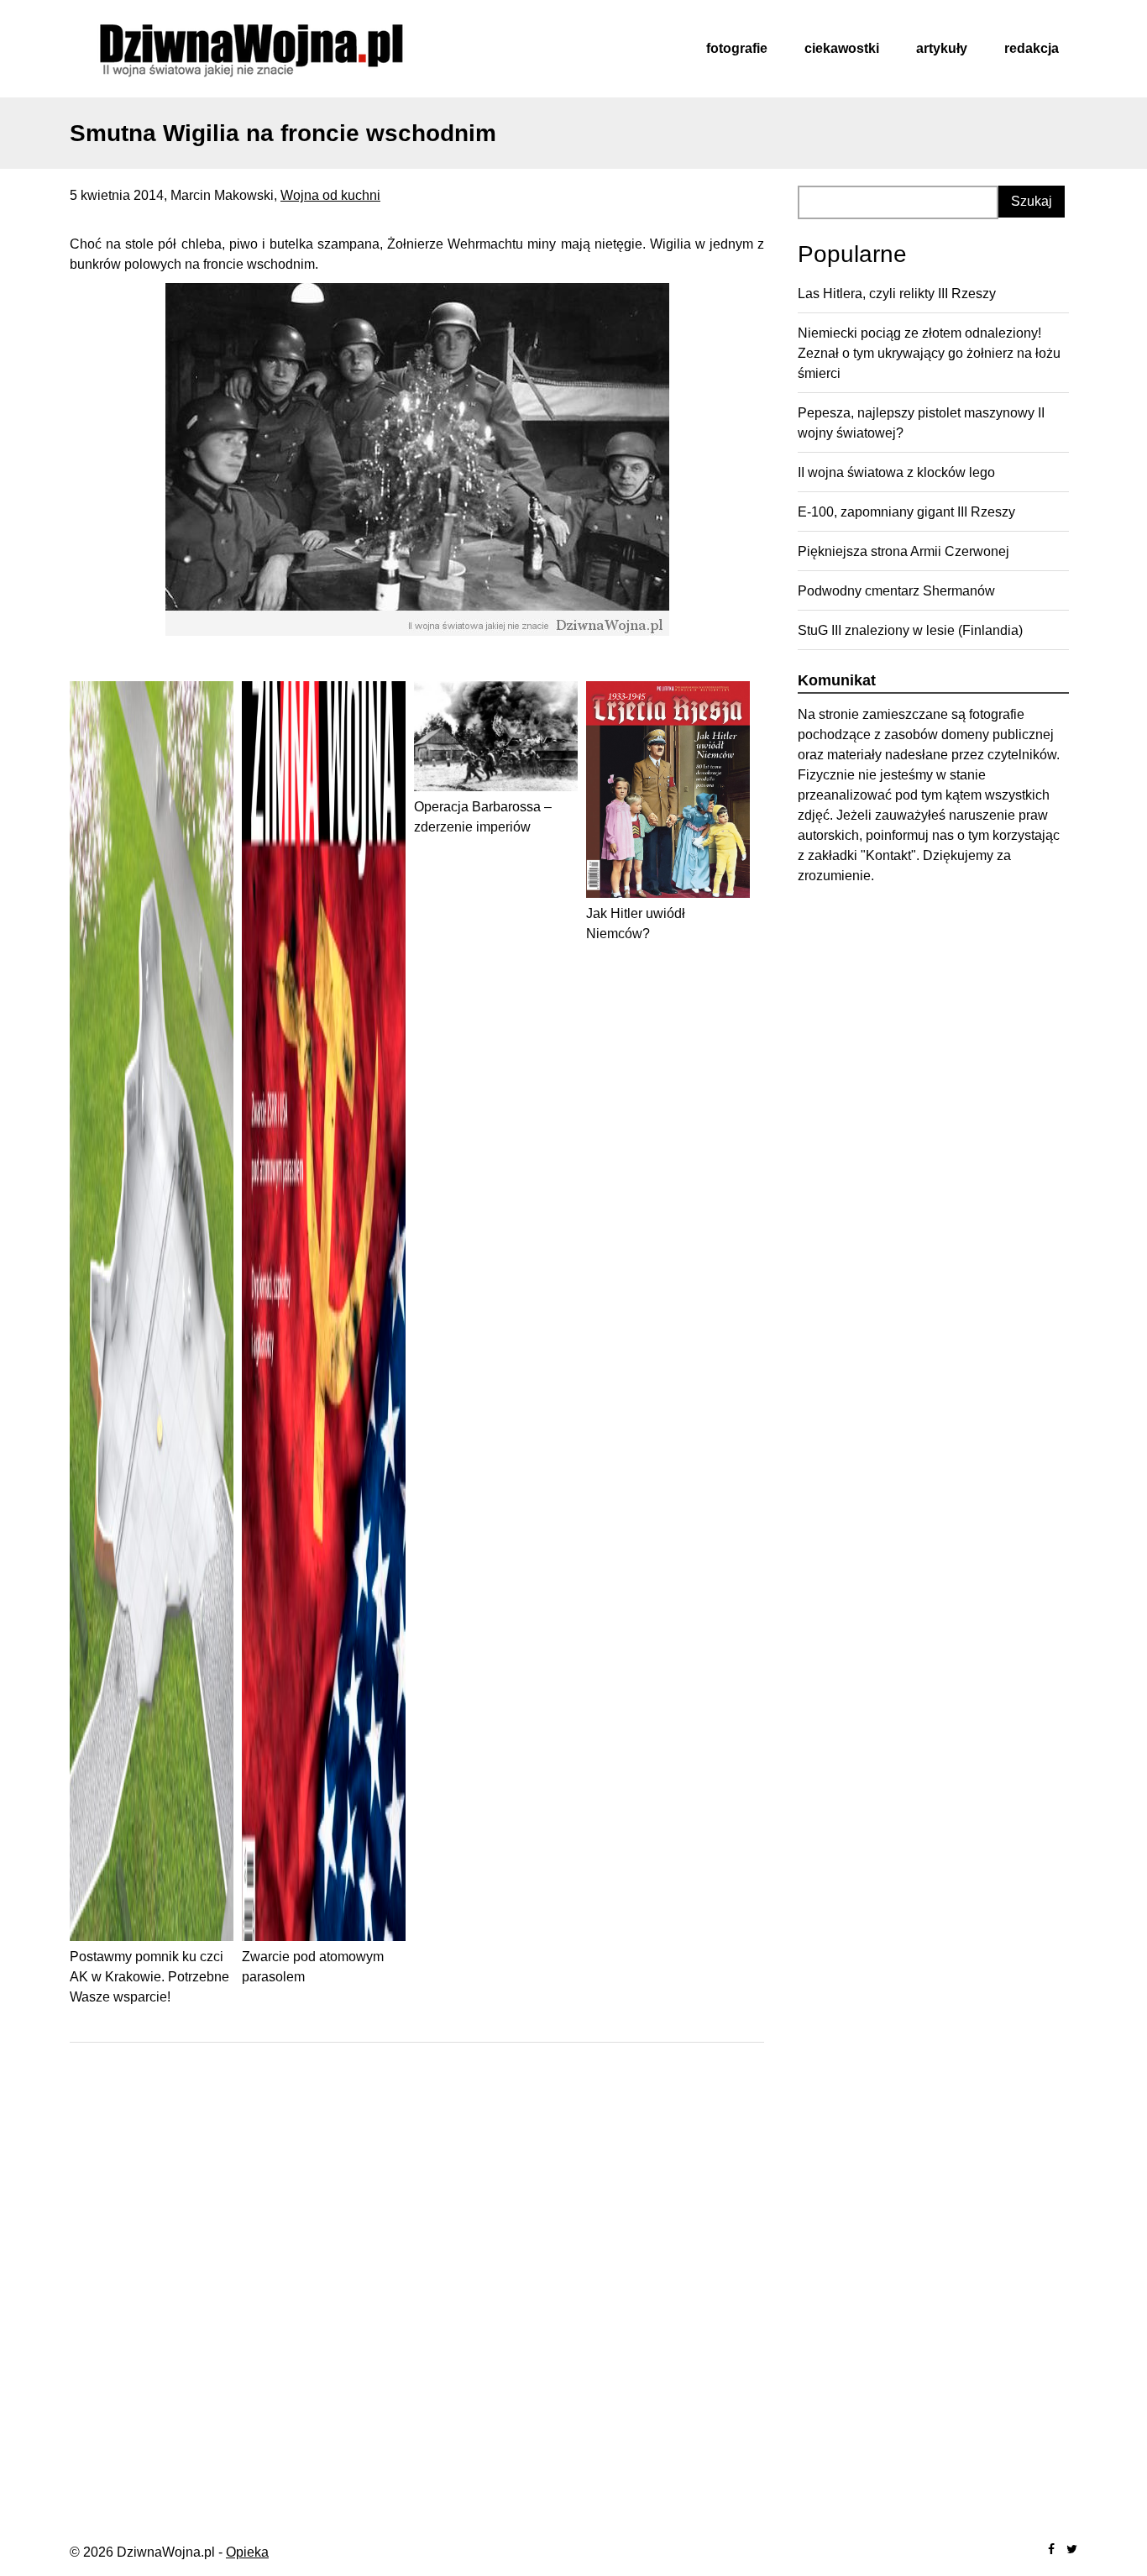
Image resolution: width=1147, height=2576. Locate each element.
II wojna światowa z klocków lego (896, 472)
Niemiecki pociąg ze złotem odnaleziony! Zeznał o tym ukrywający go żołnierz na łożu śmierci (929, 353)
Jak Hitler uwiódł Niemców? (636, 923)
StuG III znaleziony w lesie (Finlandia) (910, 630)
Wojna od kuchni (330, 195)
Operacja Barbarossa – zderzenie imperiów (483, 817)
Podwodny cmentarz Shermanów (896, 591)
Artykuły (942, 48)
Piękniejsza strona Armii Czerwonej (903, 551)
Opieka (247, 2552)
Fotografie (737, 48)
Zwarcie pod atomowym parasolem (313, 1967)
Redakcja (1032, 48)
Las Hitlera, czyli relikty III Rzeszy (897, 294)
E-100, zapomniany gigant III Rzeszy (906, 512)
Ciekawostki (842, 48)
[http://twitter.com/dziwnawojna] (1072, 2550)
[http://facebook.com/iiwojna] (1051, 2550)
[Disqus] (417, 2273)
